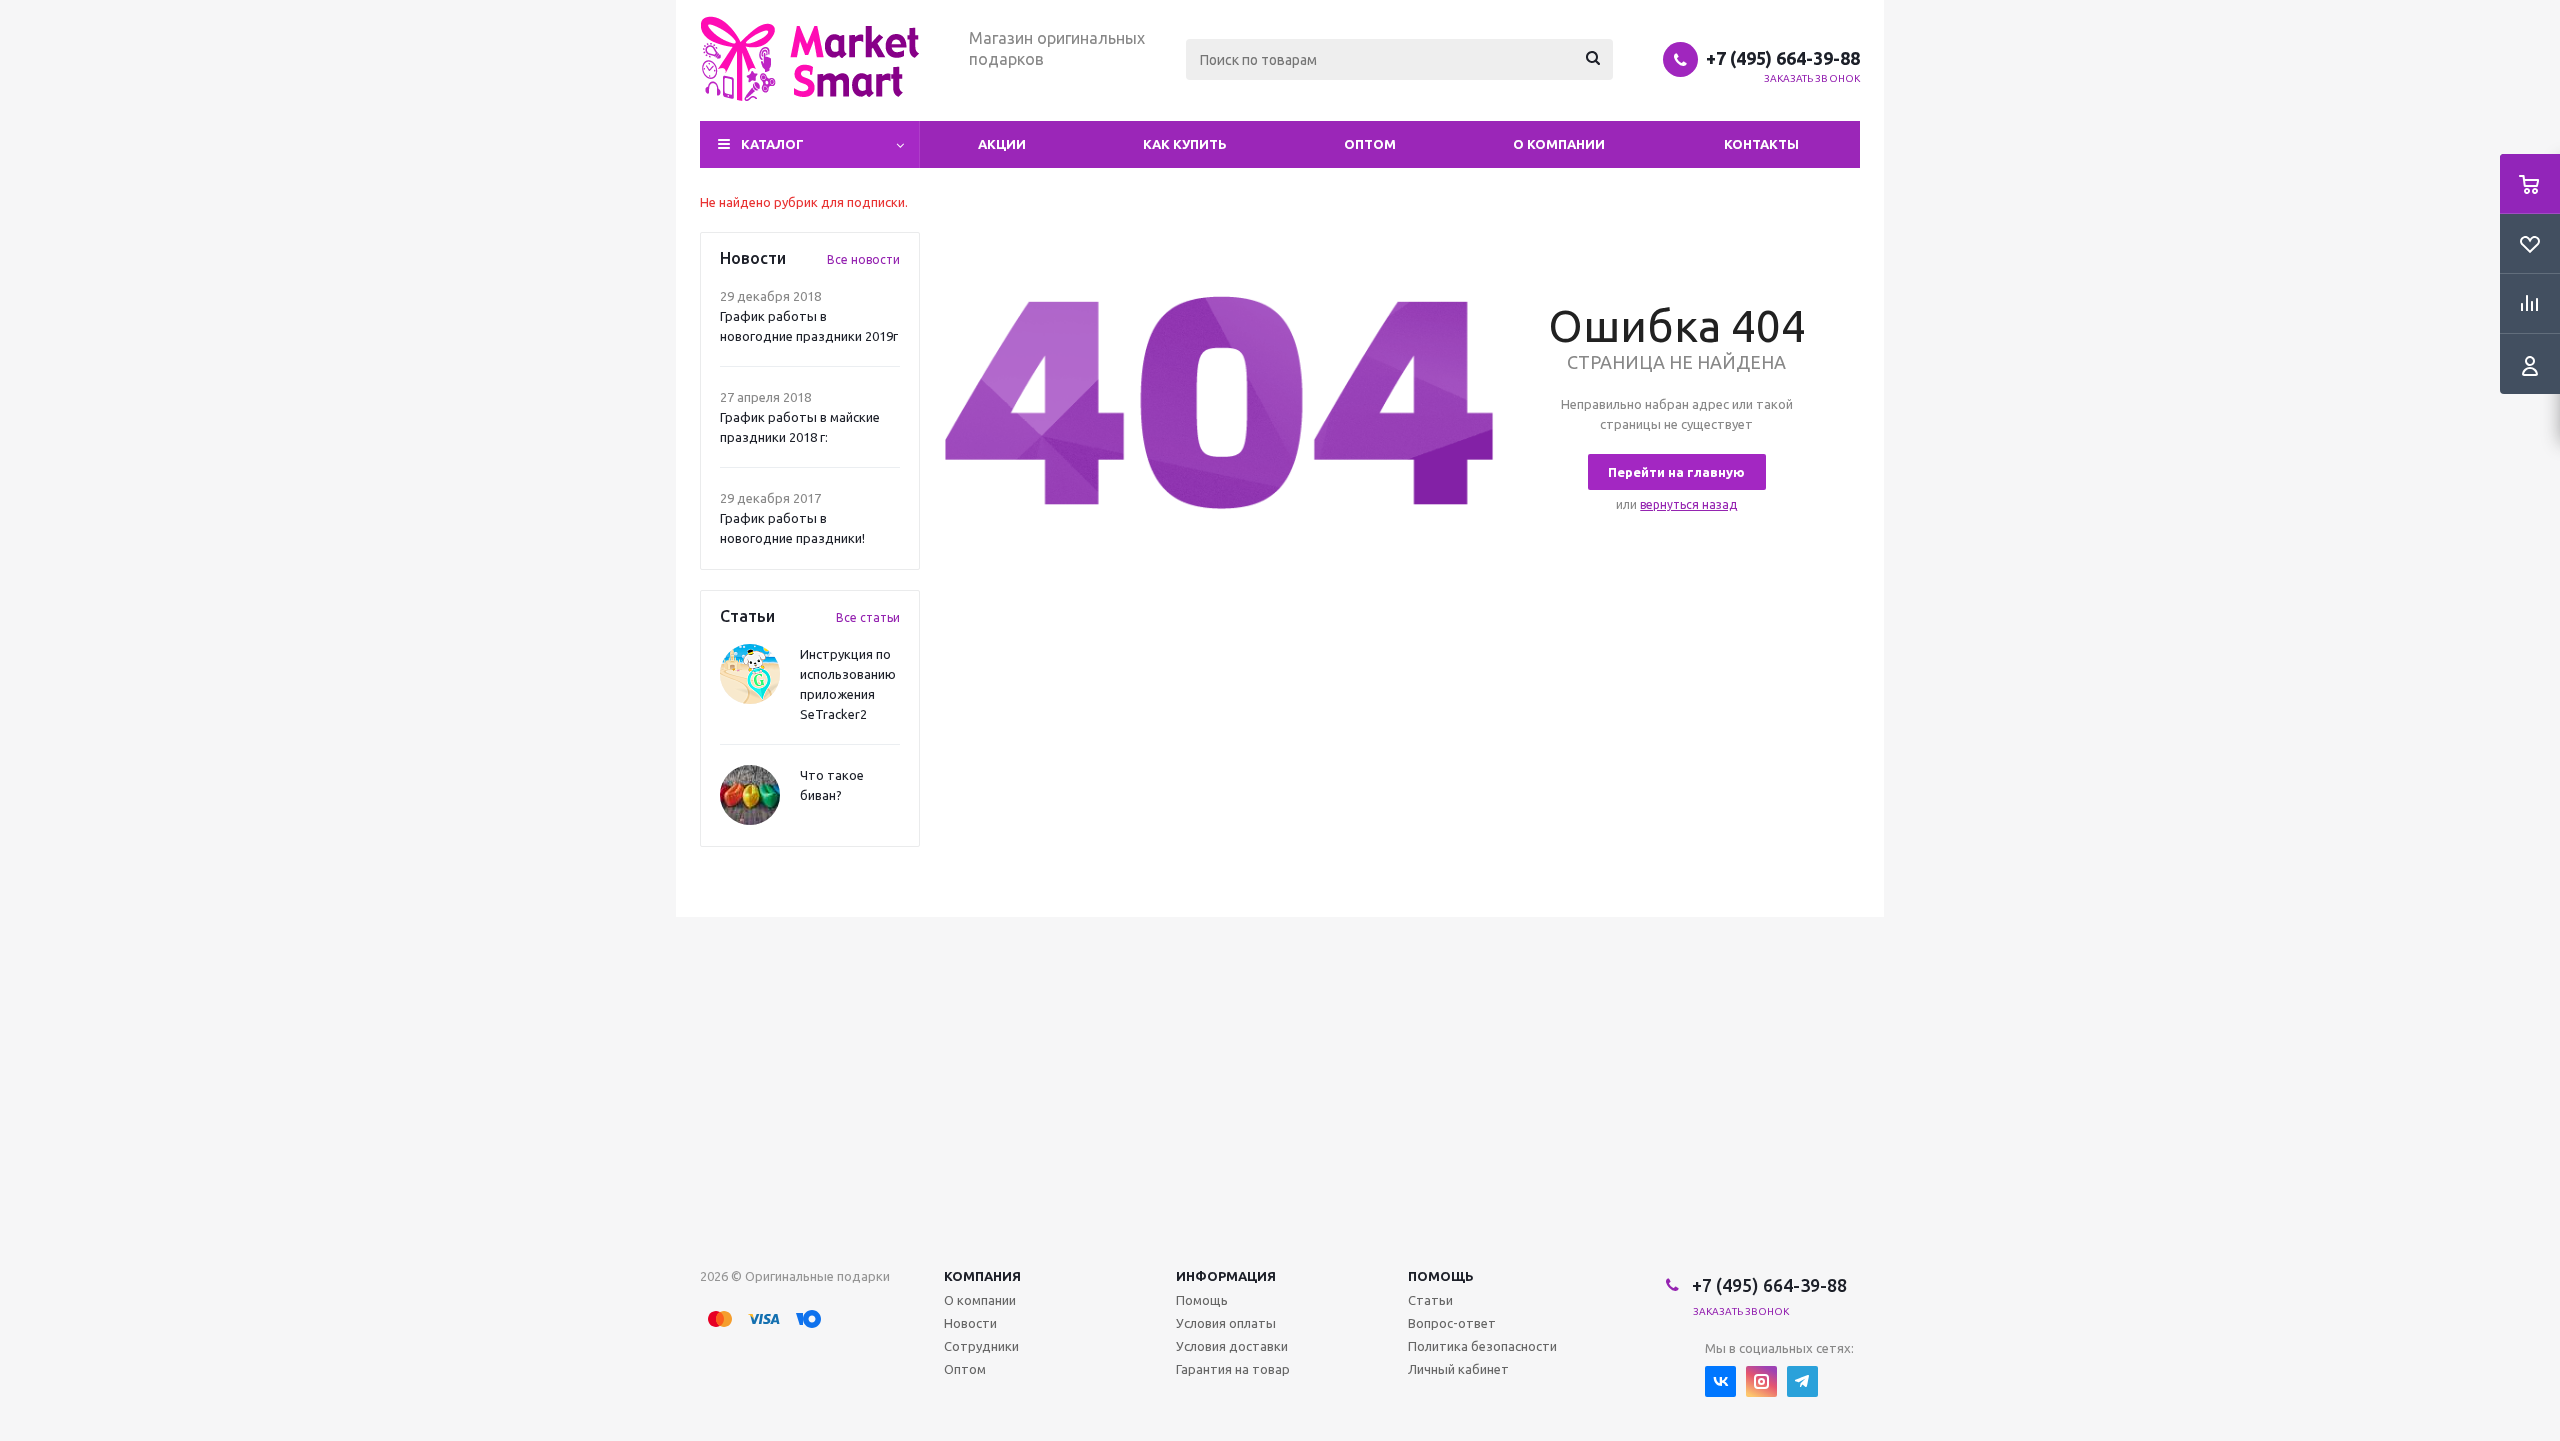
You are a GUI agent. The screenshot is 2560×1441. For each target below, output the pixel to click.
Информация (1226, 1276)
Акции (1002, 144)
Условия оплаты (1226, 1323)
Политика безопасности (1482, 1346)
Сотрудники (981, 1346)
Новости (970, 1323)
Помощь (1441, 1276)
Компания (982, 1276)
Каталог (772, 144)
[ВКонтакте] (1720, 1381)
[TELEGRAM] (1802, 1381)
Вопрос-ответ (1452, 1323)
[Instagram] (1761, 1381)
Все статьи (868, 617)
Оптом (1370, 144)
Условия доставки (1232, 1346)
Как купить (1185, 144)
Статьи (1430, 1300)
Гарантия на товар (1233, 1369)
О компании (1559, 144)
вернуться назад (1688, 504)
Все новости (863, 259)
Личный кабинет (1458, 1369)
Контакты (1761, 144)
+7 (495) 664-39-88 (1783, 58)
